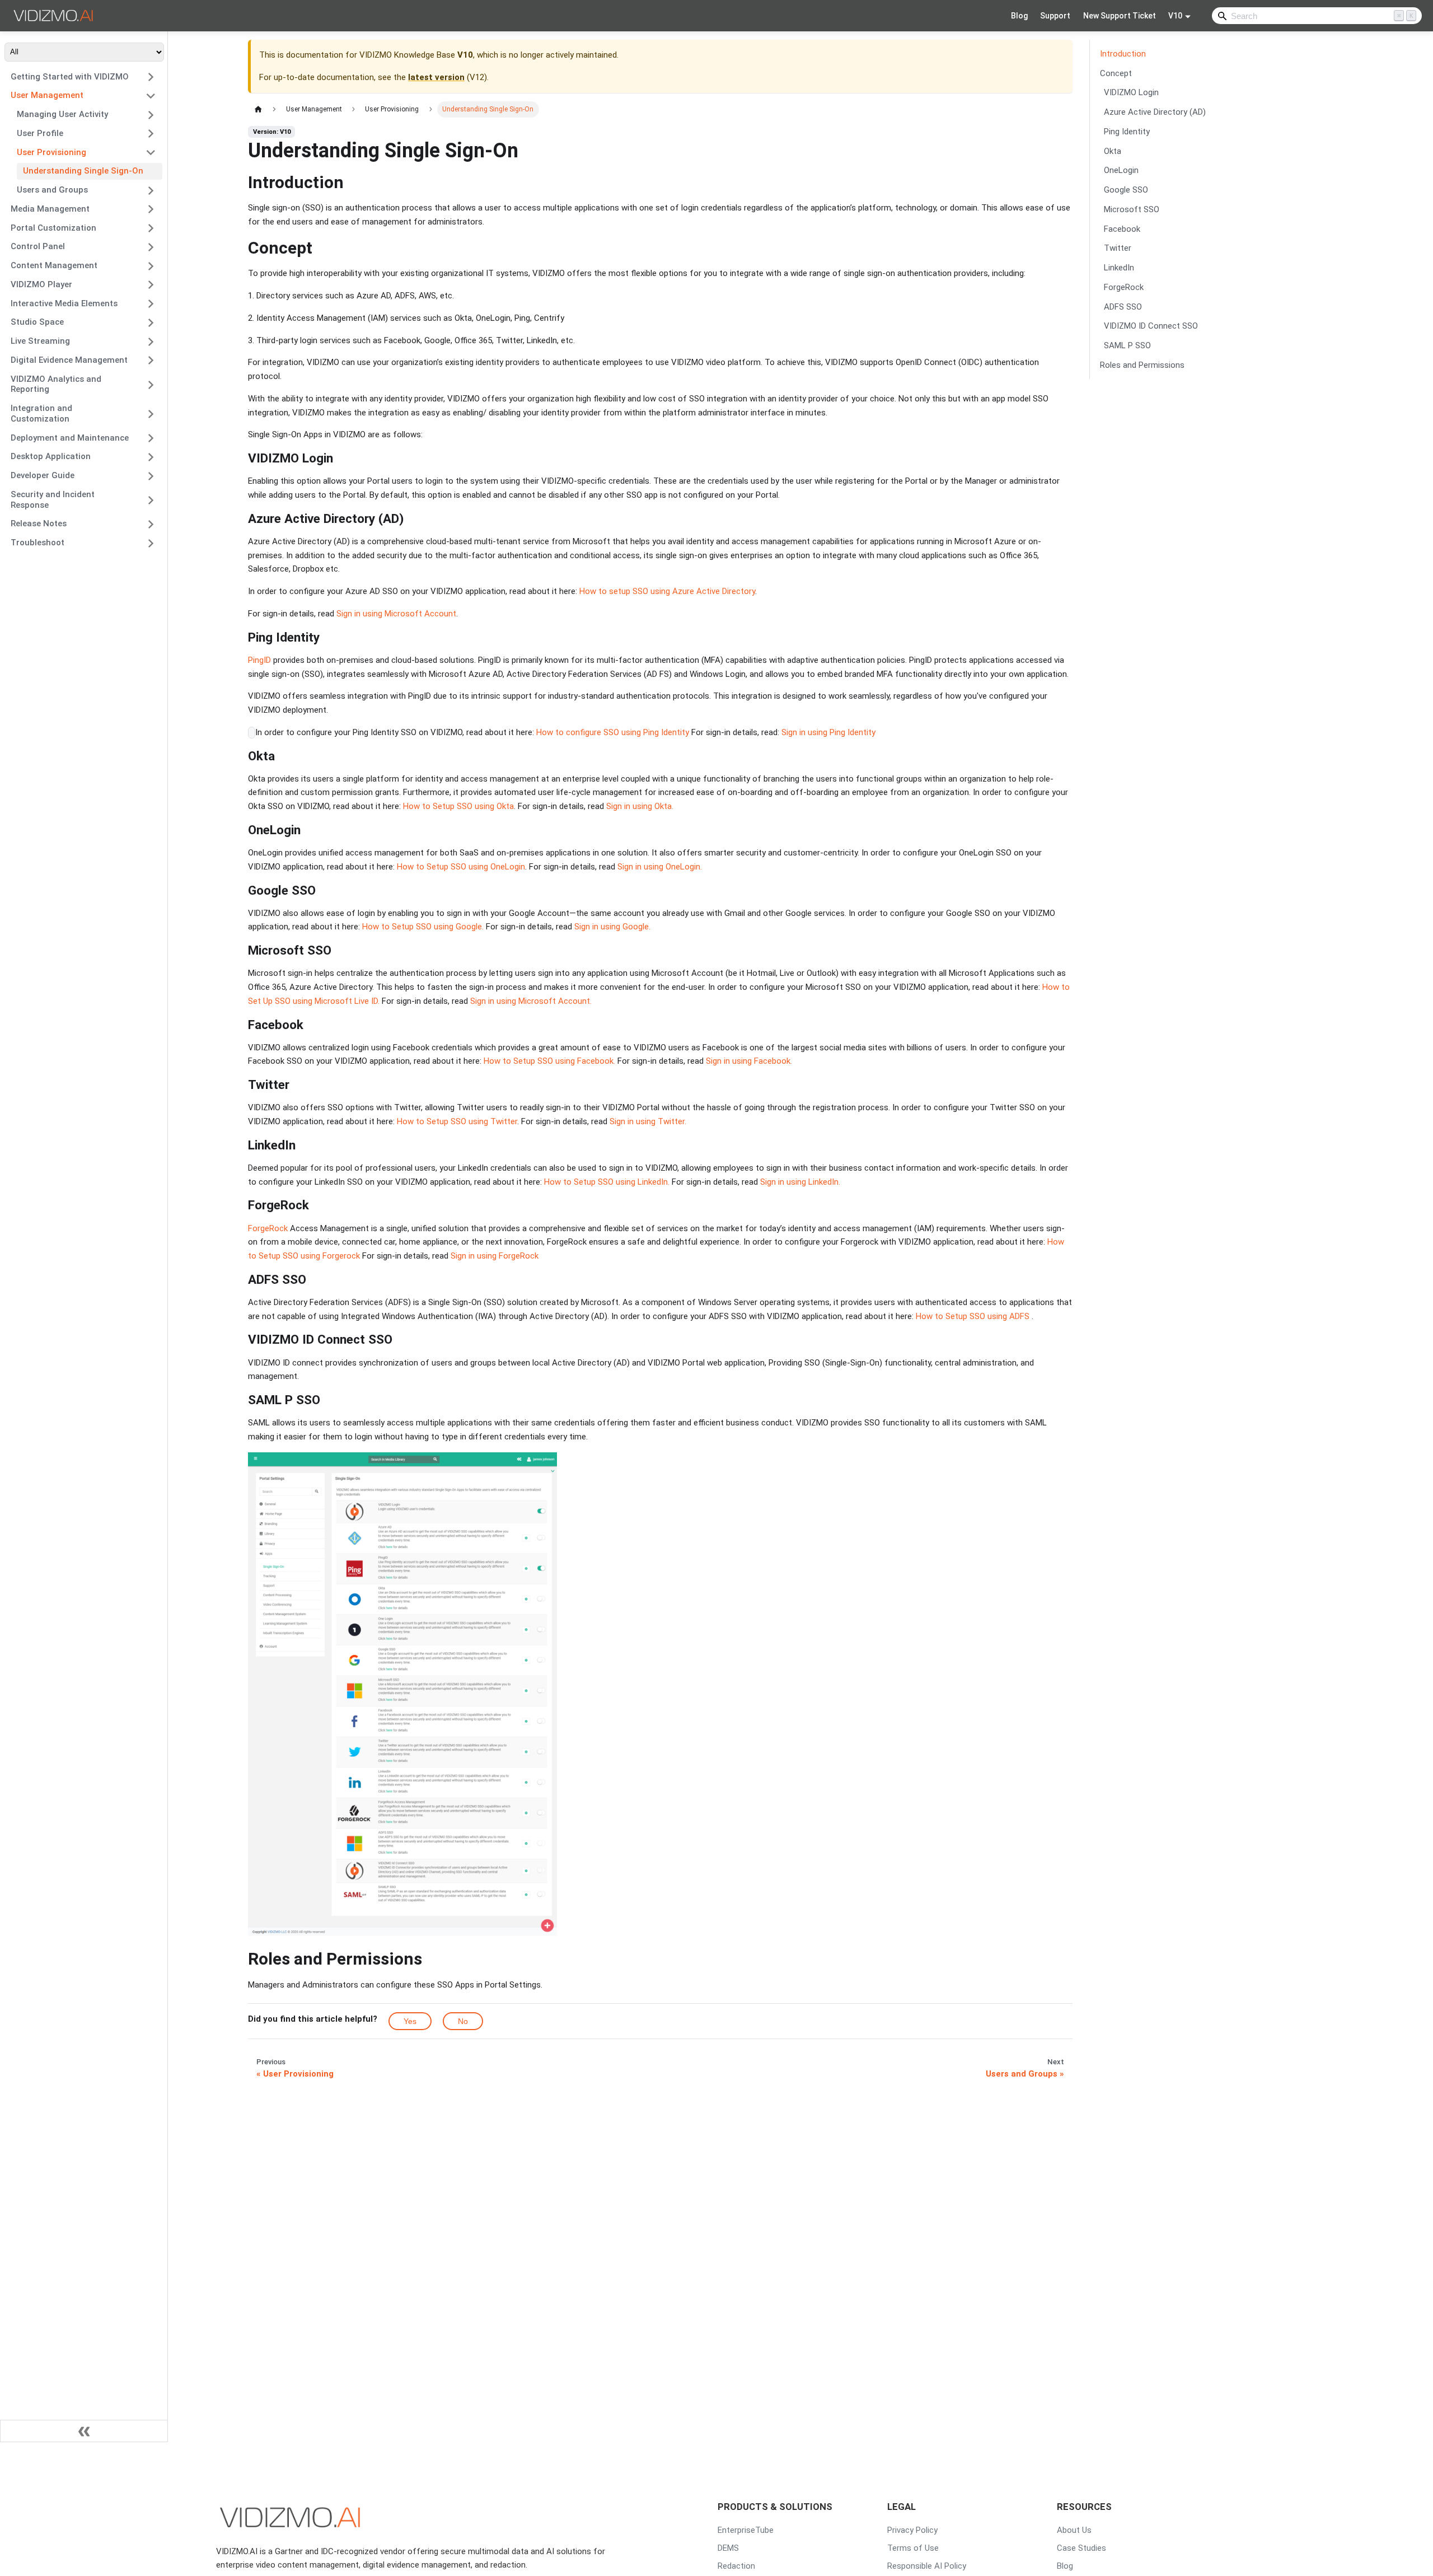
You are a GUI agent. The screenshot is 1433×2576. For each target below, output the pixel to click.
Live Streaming (40, 342)
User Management (47, 96)
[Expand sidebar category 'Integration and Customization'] (151, 414)
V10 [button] (1175, 16)
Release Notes (39, 524)
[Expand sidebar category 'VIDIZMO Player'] (151, 285)
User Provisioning (51, 152)
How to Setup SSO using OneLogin (461, 867)
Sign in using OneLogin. (660, 867)
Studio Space (37, 322)
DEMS (728, 2548)
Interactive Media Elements (64, 303)
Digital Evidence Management (69, 360)
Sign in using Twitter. (648, 1121)
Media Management (50, 209)
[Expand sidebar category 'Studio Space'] (151, 322)
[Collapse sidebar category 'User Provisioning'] (151, 153)
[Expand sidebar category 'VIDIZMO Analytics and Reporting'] (151, 385)
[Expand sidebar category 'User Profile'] (151, 134)
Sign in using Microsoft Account (396, 614)
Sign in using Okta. (640, 806)
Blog (1019, 16)
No (463, 2021)
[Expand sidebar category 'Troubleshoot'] (151, 543)
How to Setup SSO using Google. (423, 927)
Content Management (54, 266)
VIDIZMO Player (41, 284)
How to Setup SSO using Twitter (457, 1121)
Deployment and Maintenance (70, 438)
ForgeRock (269, 1228)
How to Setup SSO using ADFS (973, 1316)
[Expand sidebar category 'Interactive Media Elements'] (151, 304)
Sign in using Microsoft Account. (531, 1001)
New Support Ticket (1120, 16)
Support (1055, 16)
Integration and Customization (41, 414)
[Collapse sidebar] (84, 2431)
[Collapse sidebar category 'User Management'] (151, 96)
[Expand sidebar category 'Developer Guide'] (151, 476)
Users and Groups (52, 190)
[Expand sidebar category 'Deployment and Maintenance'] (151, 438)
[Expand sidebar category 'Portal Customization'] (151, 228)
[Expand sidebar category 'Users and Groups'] (151, 190)
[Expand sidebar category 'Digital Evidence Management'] (151, 361)
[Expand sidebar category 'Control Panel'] (151, 247)
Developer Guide (43, 476)
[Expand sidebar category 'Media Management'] (151, 209)
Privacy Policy (912, 2530)
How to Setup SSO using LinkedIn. (607, 1182)
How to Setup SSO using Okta (458, 806)
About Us (1074, 2530)
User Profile (40, 133)
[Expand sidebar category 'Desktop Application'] (151, 457)
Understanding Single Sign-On (83, 171)
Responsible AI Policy (927, 2566)
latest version (436, 77)
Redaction (736, 2566)
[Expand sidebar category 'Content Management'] (151, 266)
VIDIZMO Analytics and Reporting (56, 384)
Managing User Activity (62, 115)
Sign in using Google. (612, 927)
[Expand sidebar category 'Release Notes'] (151, 524)
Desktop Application (51, 457)
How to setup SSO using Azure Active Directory (667, 591)
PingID (261, 660)
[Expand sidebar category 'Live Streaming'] (151, 342)
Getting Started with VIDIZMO (70, 77)
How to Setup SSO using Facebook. (549, 1061)
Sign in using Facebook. (749, 1061)
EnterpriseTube (746, 2530)
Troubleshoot (38, 543)
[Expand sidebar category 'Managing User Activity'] (151, 115)
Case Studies (1081, 2548)
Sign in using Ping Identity (827, 732)
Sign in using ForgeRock (495, 1256)
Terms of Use (913, 2548)
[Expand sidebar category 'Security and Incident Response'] (151, 500)
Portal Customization (53, 228)
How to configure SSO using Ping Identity (613, 732)
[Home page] (258, 109)
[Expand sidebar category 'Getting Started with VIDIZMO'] (151, 77)
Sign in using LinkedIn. (800, 1182)
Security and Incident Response (53, 500)
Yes (410, 2021)
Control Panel (38, 247)
